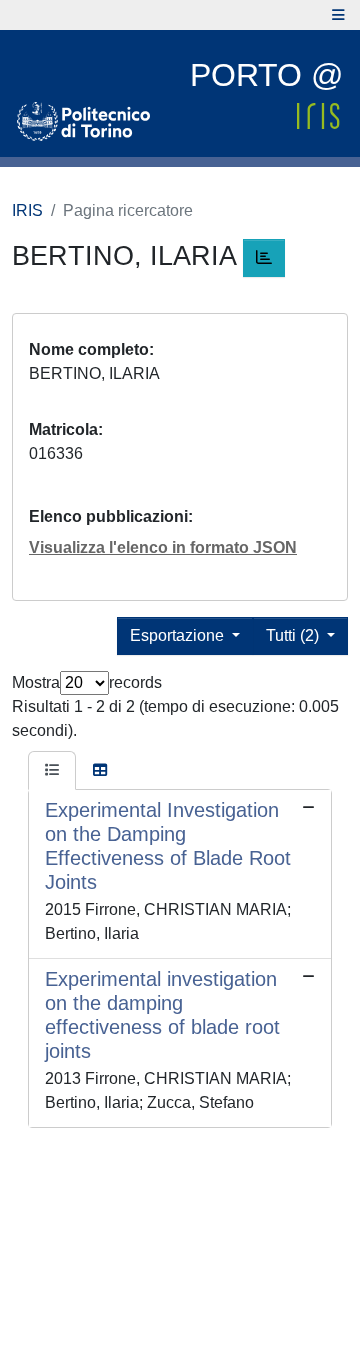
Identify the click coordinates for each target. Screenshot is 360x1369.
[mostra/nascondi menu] (338, 15)
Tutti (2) (294, 635)
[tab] (52, 771)
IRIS (27, 210)
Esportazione (179, 635)
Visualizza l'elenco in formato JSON (163, 547)
